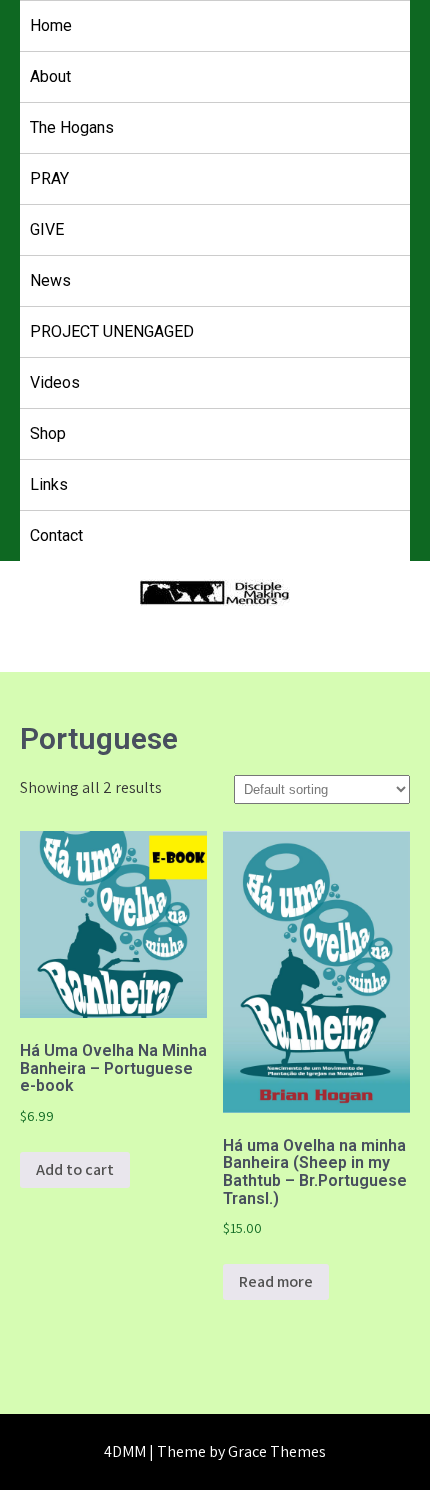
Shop (48, 433)
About (50, 76)
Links (49, 484)
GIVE (47, 229)
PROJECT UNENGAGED (112, 331)
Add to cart (75, 1169)
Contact (56, 535)
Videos (55, 382)
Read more (276, 1281)
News (50, 280)
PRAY (49, 178)
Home (51, 25)
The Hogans (72, 127)
